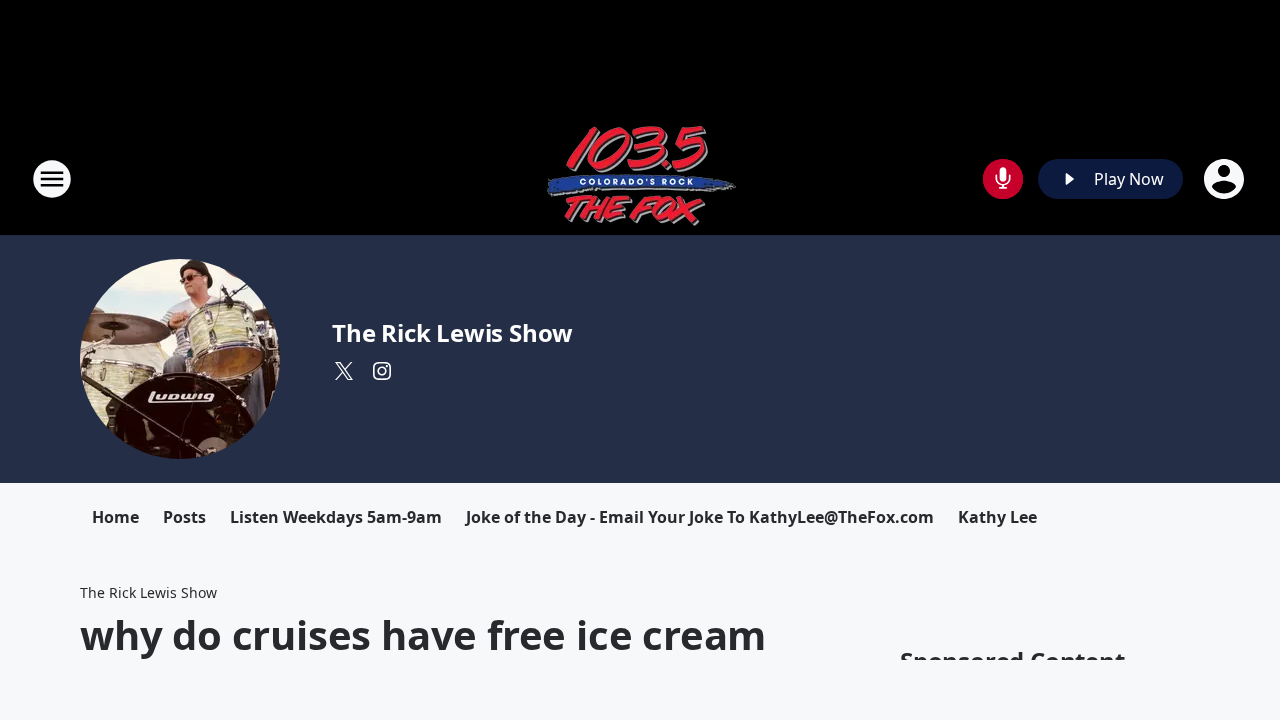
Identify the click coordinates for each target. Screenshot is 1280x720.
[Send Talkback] (1003, 179)
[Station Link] (640, 178)
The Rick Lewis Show (452, 332)
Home (115, 517)
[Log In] (1226, 179)
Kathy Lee (997, 517)
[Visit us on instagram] (382, 371)
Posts (184, 517)
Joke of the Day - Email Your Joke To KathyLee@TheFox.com (700, 517)
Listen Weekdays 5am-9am (336, 517)
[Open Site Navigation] (52, 179)
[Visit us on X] (344, 371)
